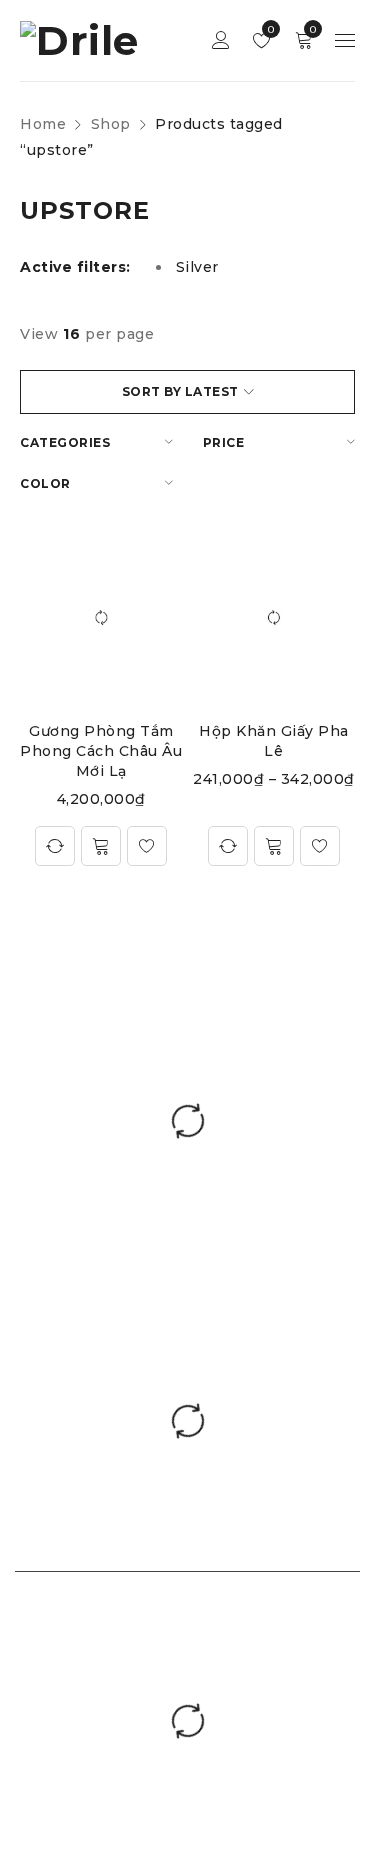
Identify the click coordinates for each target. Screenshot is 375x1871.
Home (43, 124)
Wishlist (269, 29)
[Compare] (55, 846)
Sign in (221, 40)
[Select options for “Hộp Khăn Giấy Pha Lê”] (274, 846)
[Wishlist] (147, 846)
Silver (197, 267)
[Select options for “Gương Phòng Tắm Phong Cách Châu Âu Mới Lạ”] (101, 846)
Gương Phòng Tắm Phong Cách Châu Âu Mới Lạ (101, 751)
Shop (111, 124)
